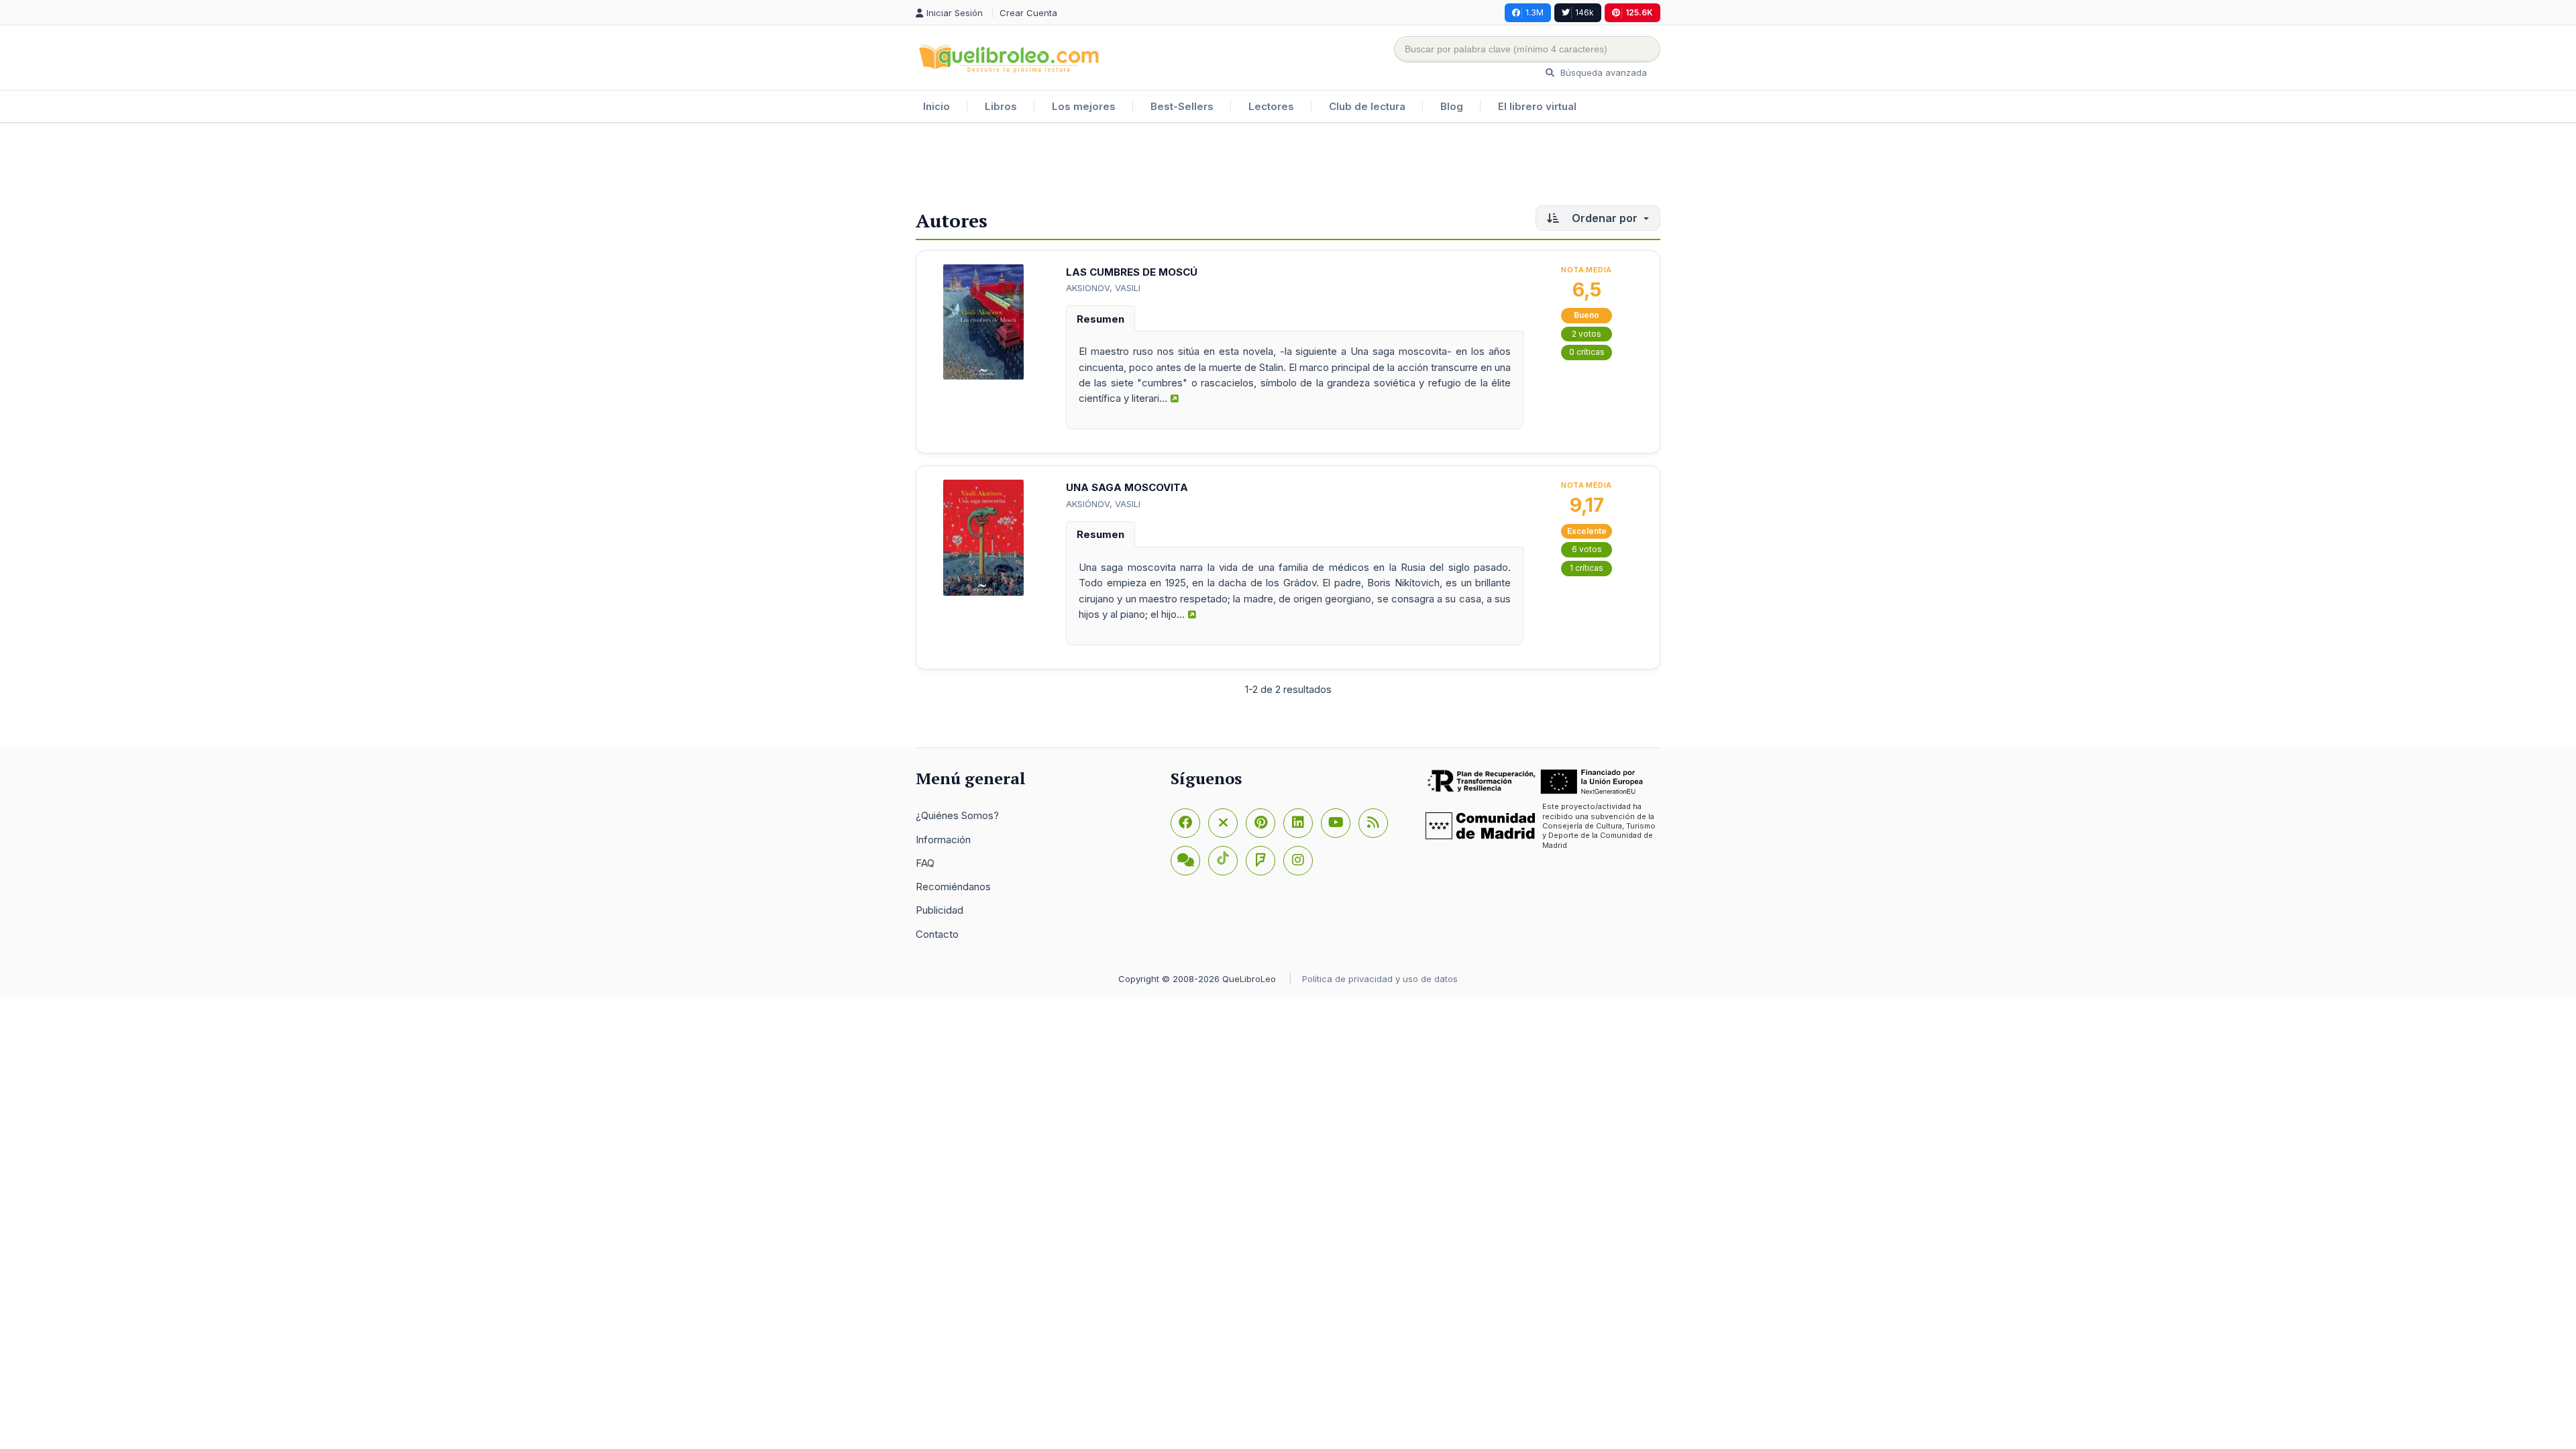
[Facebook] (1185, 823)
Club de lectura (1367, 106)
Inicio (936, 106)
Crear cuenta (1028, 13)
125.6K (1639, 12)
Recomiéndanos (953, 887)
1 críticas (1587, 568)
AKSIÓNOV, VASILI (1103, 504)
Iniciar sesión (956, 13)
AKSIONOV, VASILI (1103, 288)
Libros (1001, 106)
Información (943, 840)
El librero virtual (1537, 106)
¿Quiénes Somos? (957, 815)
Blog (1452, 106)
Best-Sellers (1182, 106)
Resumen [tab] (1101, 319)
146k (1585, 12)
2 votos (1587, 334)
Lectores (1271, 106)
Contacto (937, 934)
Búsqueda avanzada (1602, 72)
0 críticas (1587, 352)
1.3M (1535, 12)
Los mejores (1084, 106)
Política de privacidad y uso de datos (1380, 979)
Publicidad (940, 910)
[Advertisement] (1288, 167)
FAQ (925, 863)
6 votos (1587, 549)
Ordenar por (1605, 218)
